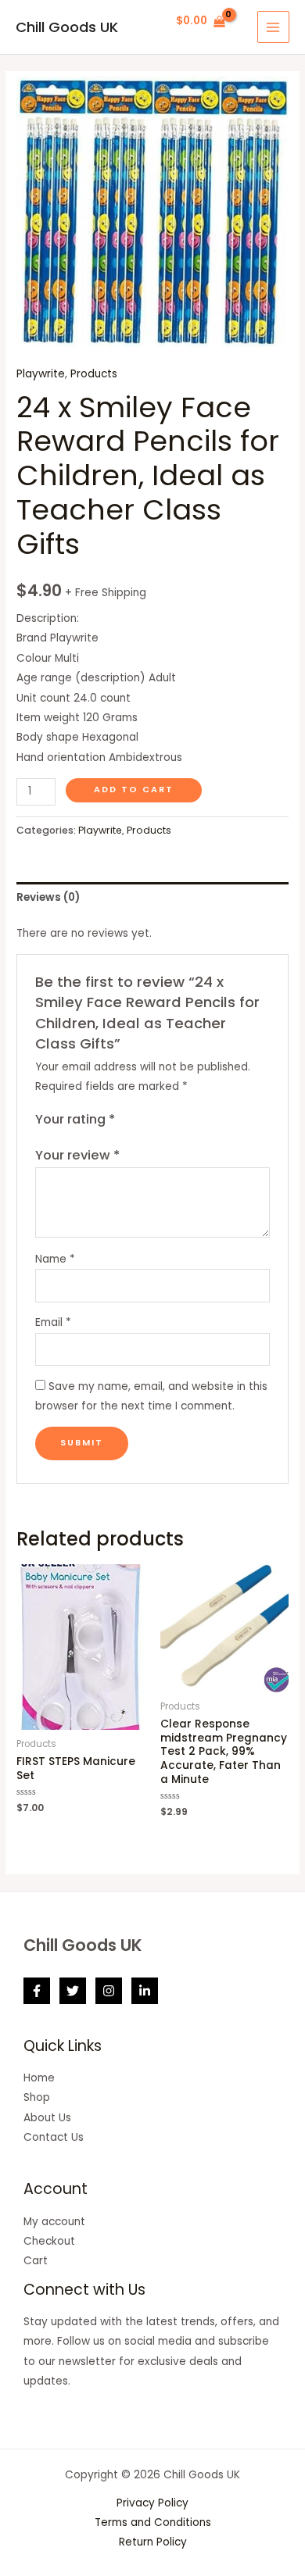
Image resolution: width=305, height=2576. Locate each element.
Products (94, 374)
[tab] (152, 897)
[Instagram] (109, 1991)
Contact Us (54, 2137)
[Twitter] (73, 1991)
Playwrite (41, 374)
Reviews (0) (48, 897)
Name (55, 1259)
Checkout (49, 2241)
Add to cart (134, 790)
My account (54, 2222)
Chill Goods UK (67, 27)
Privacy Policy (152, 2503)
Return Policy (153, 2542)
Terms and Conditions (153, 2522)
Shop (37, 2097)
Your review (77, 1155)
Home (39, 2078)
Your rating (75, 1119)
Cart (36, 2261)
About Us (47, 2118)
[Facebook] (37, 1991)
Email (53, 1322)
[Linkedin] (145, 1991)
